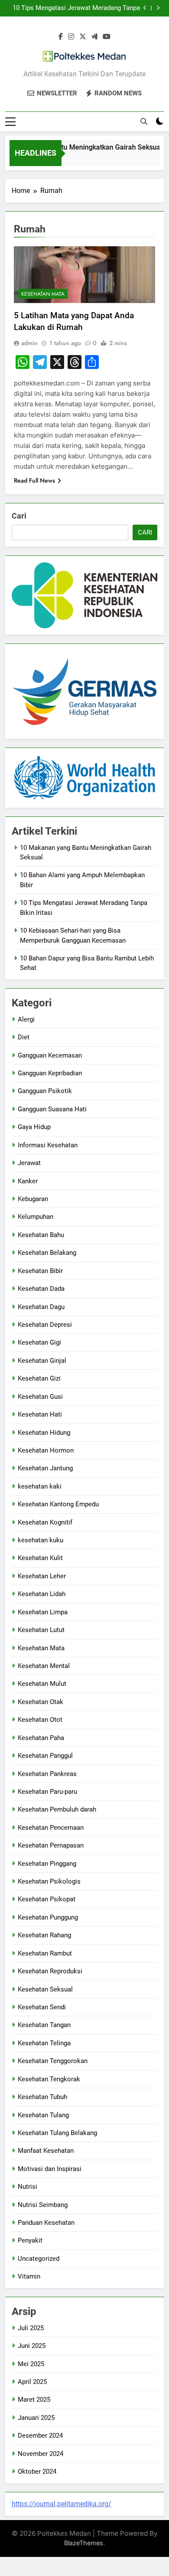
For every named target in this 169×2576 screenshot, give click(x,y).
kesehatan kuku (41, 1540)
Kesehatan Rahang (44, 1935)
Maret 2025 (34, 2400)
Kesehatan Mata (43, 294)
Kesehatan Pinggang (47, 1864)
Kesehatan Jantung (45, 1468)
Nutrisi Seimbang (43, 2205)
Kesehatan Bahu (41, 1235)
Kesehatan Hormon (46, 1450)
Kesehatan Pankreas (47, 1774)
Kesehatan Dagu (41, 1307)
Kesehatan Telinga (44, 2043)
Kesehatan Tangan (44, 2025)
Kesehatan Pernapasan (51, 1845)
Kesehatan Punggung (48, 1917)
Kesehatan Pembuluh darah (57, 1809)
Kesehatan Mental (44, 1666)
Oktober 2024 (37, 2472)
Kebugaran (33, 1199)
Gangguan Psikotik (45, 1091)
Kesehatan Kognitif (45, 1522)
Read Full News (34, 480)
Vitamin (29, 2276)
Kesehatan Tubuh (42, 2097)
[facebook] (61, 37)
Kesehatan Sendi (42, 2007)
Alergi (26, 1019)
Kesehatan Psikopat (47, 1899)
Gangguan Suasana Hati (52, 1109)
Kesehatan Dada (41, 1289)
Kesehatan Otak (41, 1702)
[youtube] (107, 37)
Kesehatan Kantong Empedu (58, 1504)
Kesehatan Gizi (39, 1378)
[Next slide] (158, 8)
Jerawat (29, 1163)
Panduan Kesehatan (46, 2223)
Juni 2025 (32, 2346)
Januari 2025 (36, 2418)
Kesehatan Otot (40, 1720)
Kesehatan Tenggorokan (53, 2061)
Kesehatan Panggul (45, 1756)
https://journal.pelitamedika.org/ (62, 2504)
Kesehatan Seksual (45, 1989)
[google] (94, 37)
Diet (24, 1037)
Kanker (28, 1181)
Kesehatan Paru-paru (47, 1792)
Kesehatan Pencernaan (51, 1828)
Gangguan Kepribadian (50, 1073)
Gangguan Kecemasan (50, 1055)
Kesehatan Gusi (40, 1397)
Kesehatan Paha (41, 1738)
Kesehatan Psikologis (49, 1881)
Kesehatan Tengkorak (49, 2079)
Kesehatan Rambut (45, 1953)
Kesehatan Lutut (41, 1630)
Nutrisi (28, 2187)
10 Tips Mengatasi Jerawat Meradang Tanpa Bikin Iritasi (76, 8)
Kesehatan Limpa (43, 1612)
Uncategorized (39, 2259)
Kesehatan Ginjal (42, 1361)
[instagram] (71, 37)
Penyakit (30, 2240)
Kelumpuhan (36, 1217)
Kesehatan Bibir (40, 1271)
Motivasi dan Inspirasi (50, 2169)
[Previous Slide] (145, 8)
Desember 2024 (40, 2436)
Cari (19, 516)
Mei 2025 (31, 2364)
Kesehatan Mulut (42, 1684)
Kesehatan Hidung (44, 1433)
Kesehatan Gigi (39, 1342)
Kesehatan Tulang (43, 2115)
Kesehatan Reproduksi (50, 1971)
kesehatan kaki (40, 1486)
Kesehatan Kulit (40, 1558)
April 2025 (32, 2382)
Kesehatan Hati (40, 1414)
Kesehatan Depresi (45, 1325)
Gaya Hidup (34, 1127)
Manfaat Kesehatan (46, 2151)
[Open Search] (144, 121)
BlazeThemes (84, 2543)
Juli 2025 (31, 2328)
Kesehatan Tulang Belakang (57, 2133)
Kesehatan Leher (42, 1576)
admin (29, 343)
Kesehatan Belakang (47, 1253)
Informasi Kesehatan (48, 1145)
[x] (83, 37)
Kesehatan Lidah (42, 1594)
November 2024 (41, 2454)
